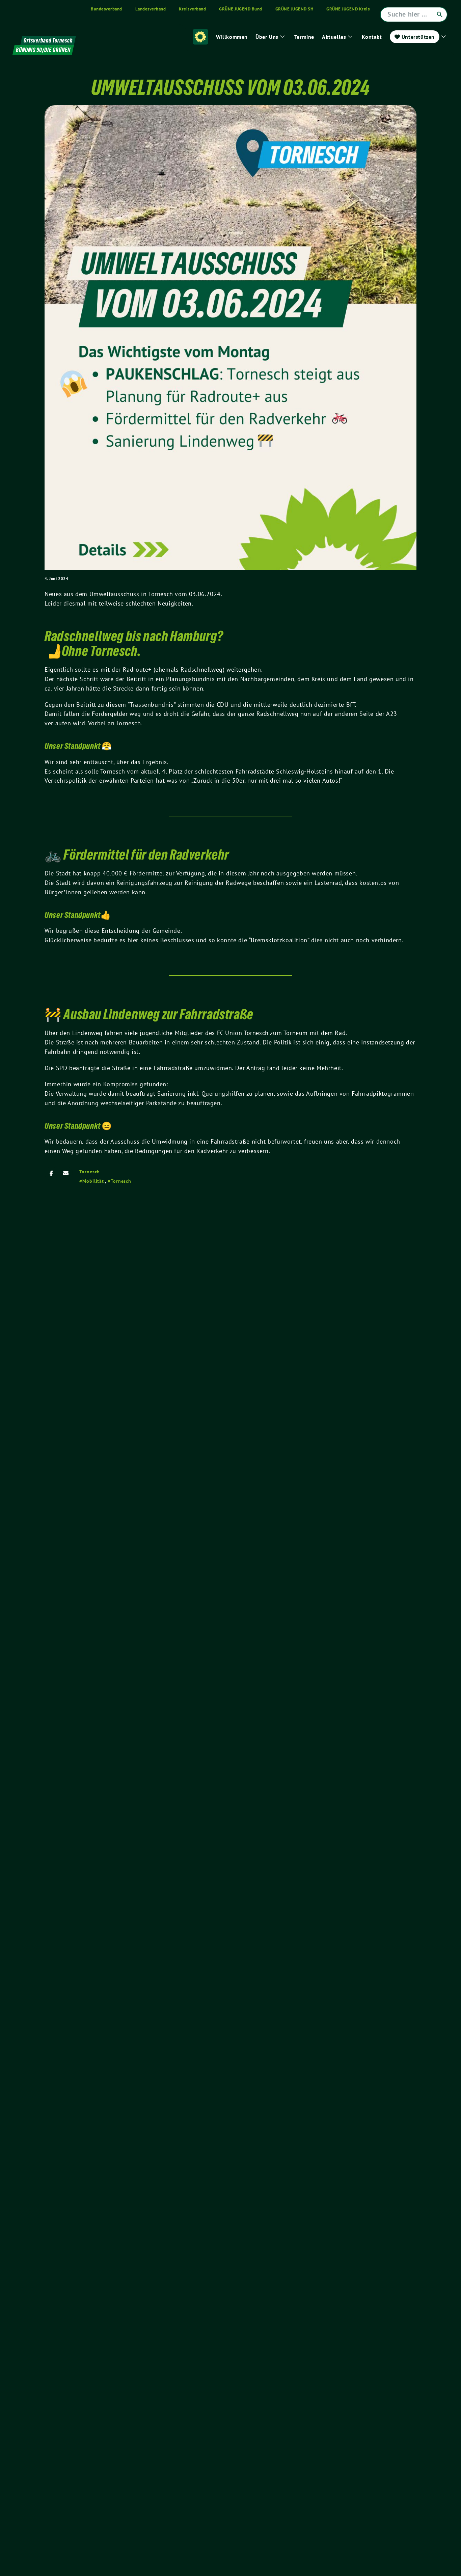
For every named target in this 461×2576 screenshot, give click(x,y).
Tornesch (90, 1172)
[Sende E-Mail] (66, 1173)
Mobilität (93, 1181)
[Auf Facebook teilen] (51, 1173)
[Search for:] (414, 15)
